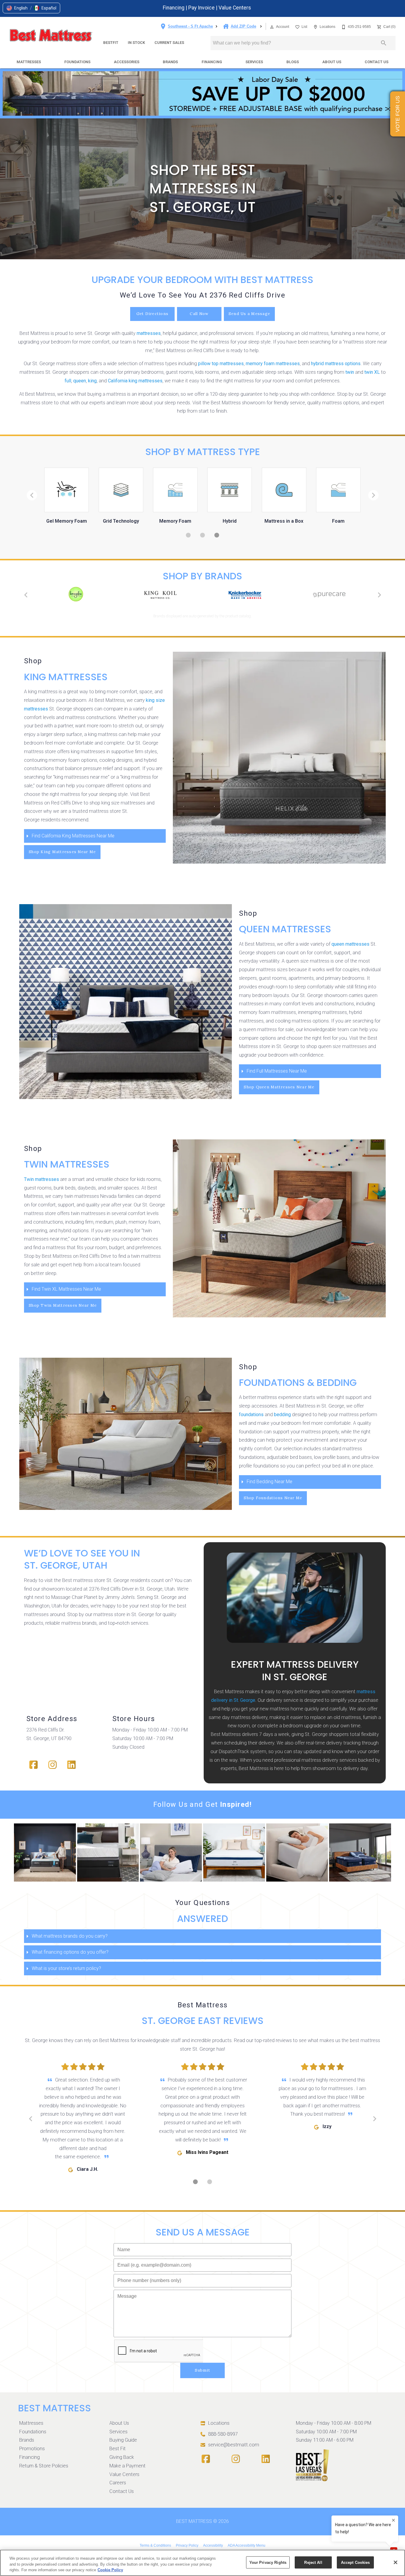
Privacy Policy (187, 2545)
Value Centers (235, 8)
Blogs (293, 62)
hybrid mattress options (336, 364)
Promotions (32, 2449)
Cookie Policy (110, 2570)
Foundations (77, 62)
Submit (203, 2370)
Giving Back (122, 2457)
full (68, 381)
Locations (219, 2423)
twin (350, 372)
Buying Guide (123, 2440)
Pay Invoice (202, 8)
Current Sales (169, 43)
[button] (17, 8)
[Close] (396, 2562)
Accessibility (213, 2545)
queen (80, 381)
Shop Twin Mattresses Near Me (63, 1305)
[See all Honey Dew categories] (76, 594)
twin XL (372, 372)
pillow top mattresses (221, 364)
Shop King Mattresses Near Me (62, 852)
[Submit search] (384, 43)
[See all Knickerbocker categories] (245, 595)
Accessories (127, 62)
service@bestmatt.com (234, 2445)
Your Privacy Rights (268, 2562)
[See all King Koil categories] (160, 595)
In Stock (136, 43)
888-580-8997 (223, 2434)
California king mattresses (135, 381)
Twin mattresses (42, 1179)
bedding (282, 1415)
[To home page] (51, 36)
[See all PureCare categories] (329, 594)
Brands (170, 62)
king (92, 381)
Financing (174, 8)
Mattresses (29, 62)
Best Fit (118, 2449)
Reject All (313, 2562)
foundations (251, 1415)
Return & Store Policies (44, 2466)
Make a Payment (127, 2466)
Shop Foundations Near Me (273, 1498)
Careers (118, 2483)
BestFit (111, 43)
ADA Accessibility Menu (247, 2545)
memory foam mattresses (273, 364)
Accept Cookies (355, 2562)
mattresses (149, 333)
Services (254, 62)
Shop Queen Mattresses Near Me (279, 1087)
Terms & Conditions (155, 2545)
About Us (332, 62)
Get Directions (153, 314)
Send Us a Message (249, 314)
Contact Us (377, 62)
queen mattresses (350, 944)
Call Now (199, 314)
